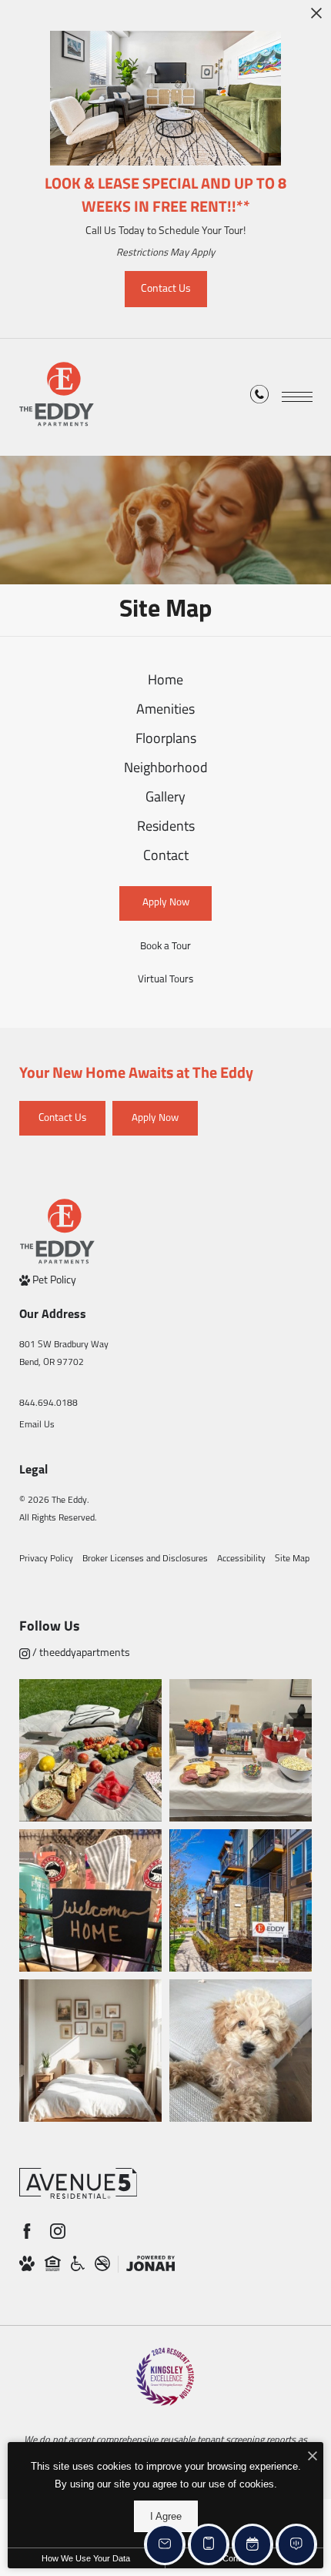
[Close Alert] (316, 17)
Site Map (292, 1559)
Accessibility (241, 1559)
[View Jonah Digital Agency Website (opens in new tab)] (150, 2264)
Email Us (37, 1425)
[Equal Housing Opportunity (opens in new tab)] (53, 2264)
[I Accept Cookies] (313, 2458)
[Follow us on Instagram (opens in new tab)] (58, 2231)
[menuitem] (166, 682)
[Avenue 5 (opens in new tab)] (78, 2183)
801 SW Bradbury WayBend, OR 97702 (64, 1354)
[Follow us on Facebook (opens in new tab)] (27, 2231)
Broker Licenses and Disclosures (145, 1559)
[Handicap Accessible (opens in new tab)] (78, 2264)
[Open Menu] (297, 397)
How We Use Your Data (86, 2558)
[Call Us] (259, 398)
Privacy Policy (46, 1559)
